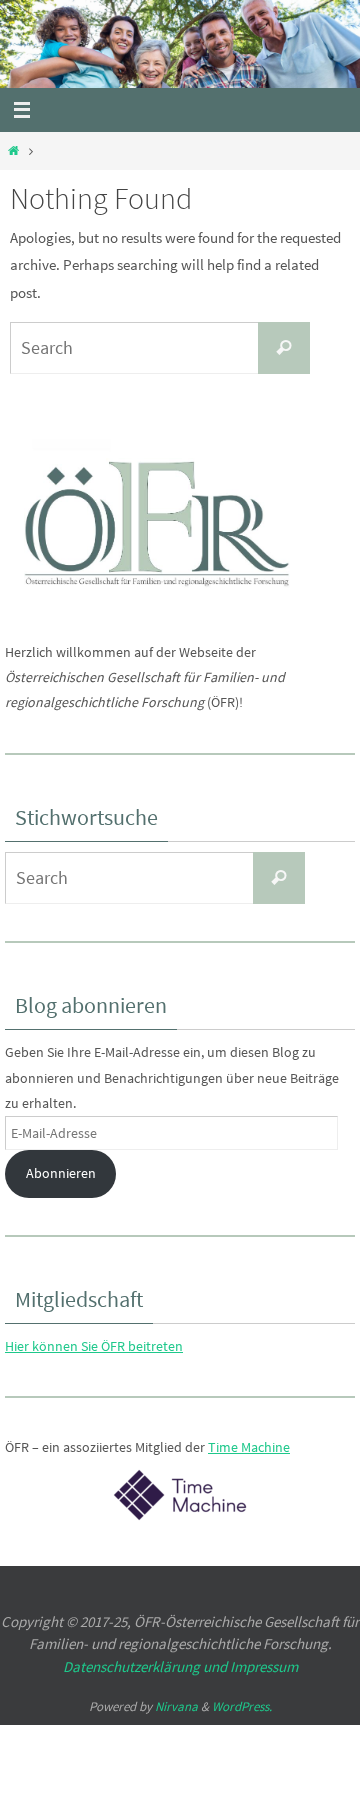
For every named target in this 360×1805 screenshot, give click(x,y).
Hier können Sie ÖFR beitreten (94, 1346)
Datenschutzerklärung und (146, 1666)
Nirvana (176, 1706)
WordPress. (242, 1706)
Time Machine (249, 1447)
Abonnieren (61, 1173)
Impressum (264, 1666)
